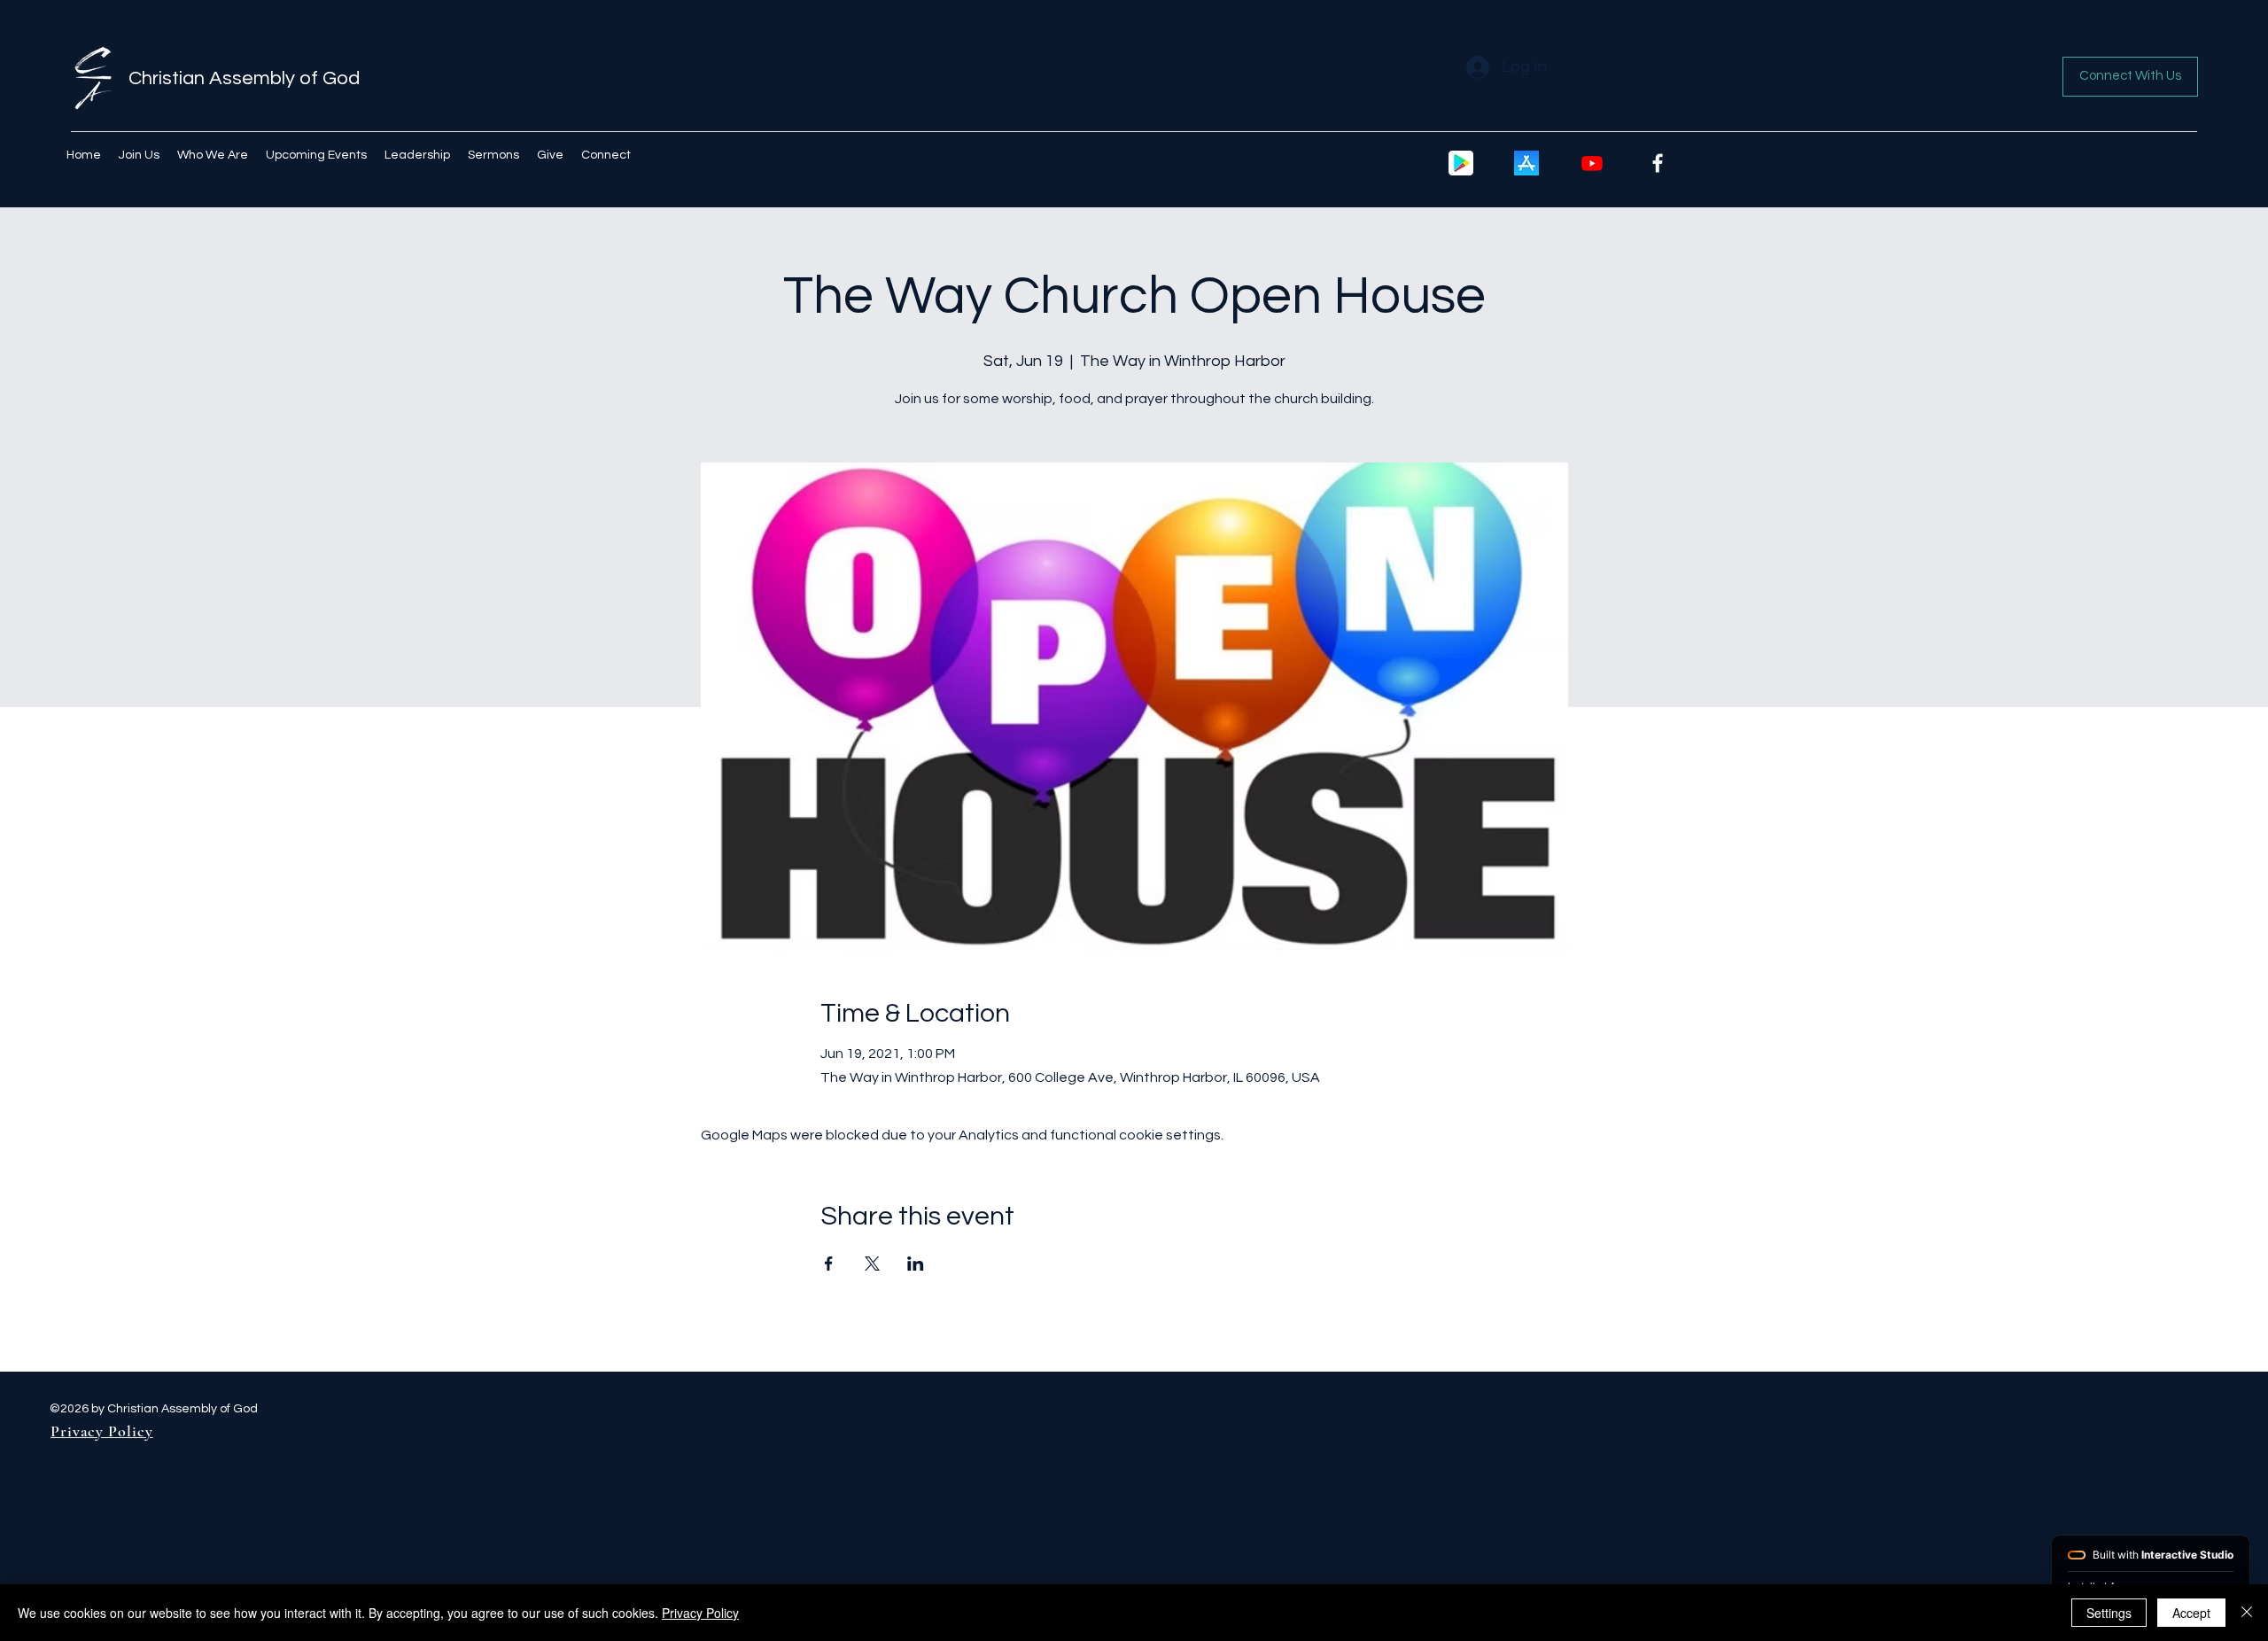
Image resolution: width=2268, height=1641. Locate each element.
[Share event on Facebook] (829, 1264)
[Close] (2247, 1613)
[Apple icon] (1526, 163)
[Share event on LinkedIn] (916, 1264)
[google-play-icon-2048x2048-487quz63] (1461, 163)
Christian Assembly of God (244, 78)
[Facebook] (1658, 163)
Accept (2191, 1613)
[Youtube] (1592, 163)
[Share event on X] (872, 1264)
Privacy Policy (700, 1613)
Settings (2109, 1613)
